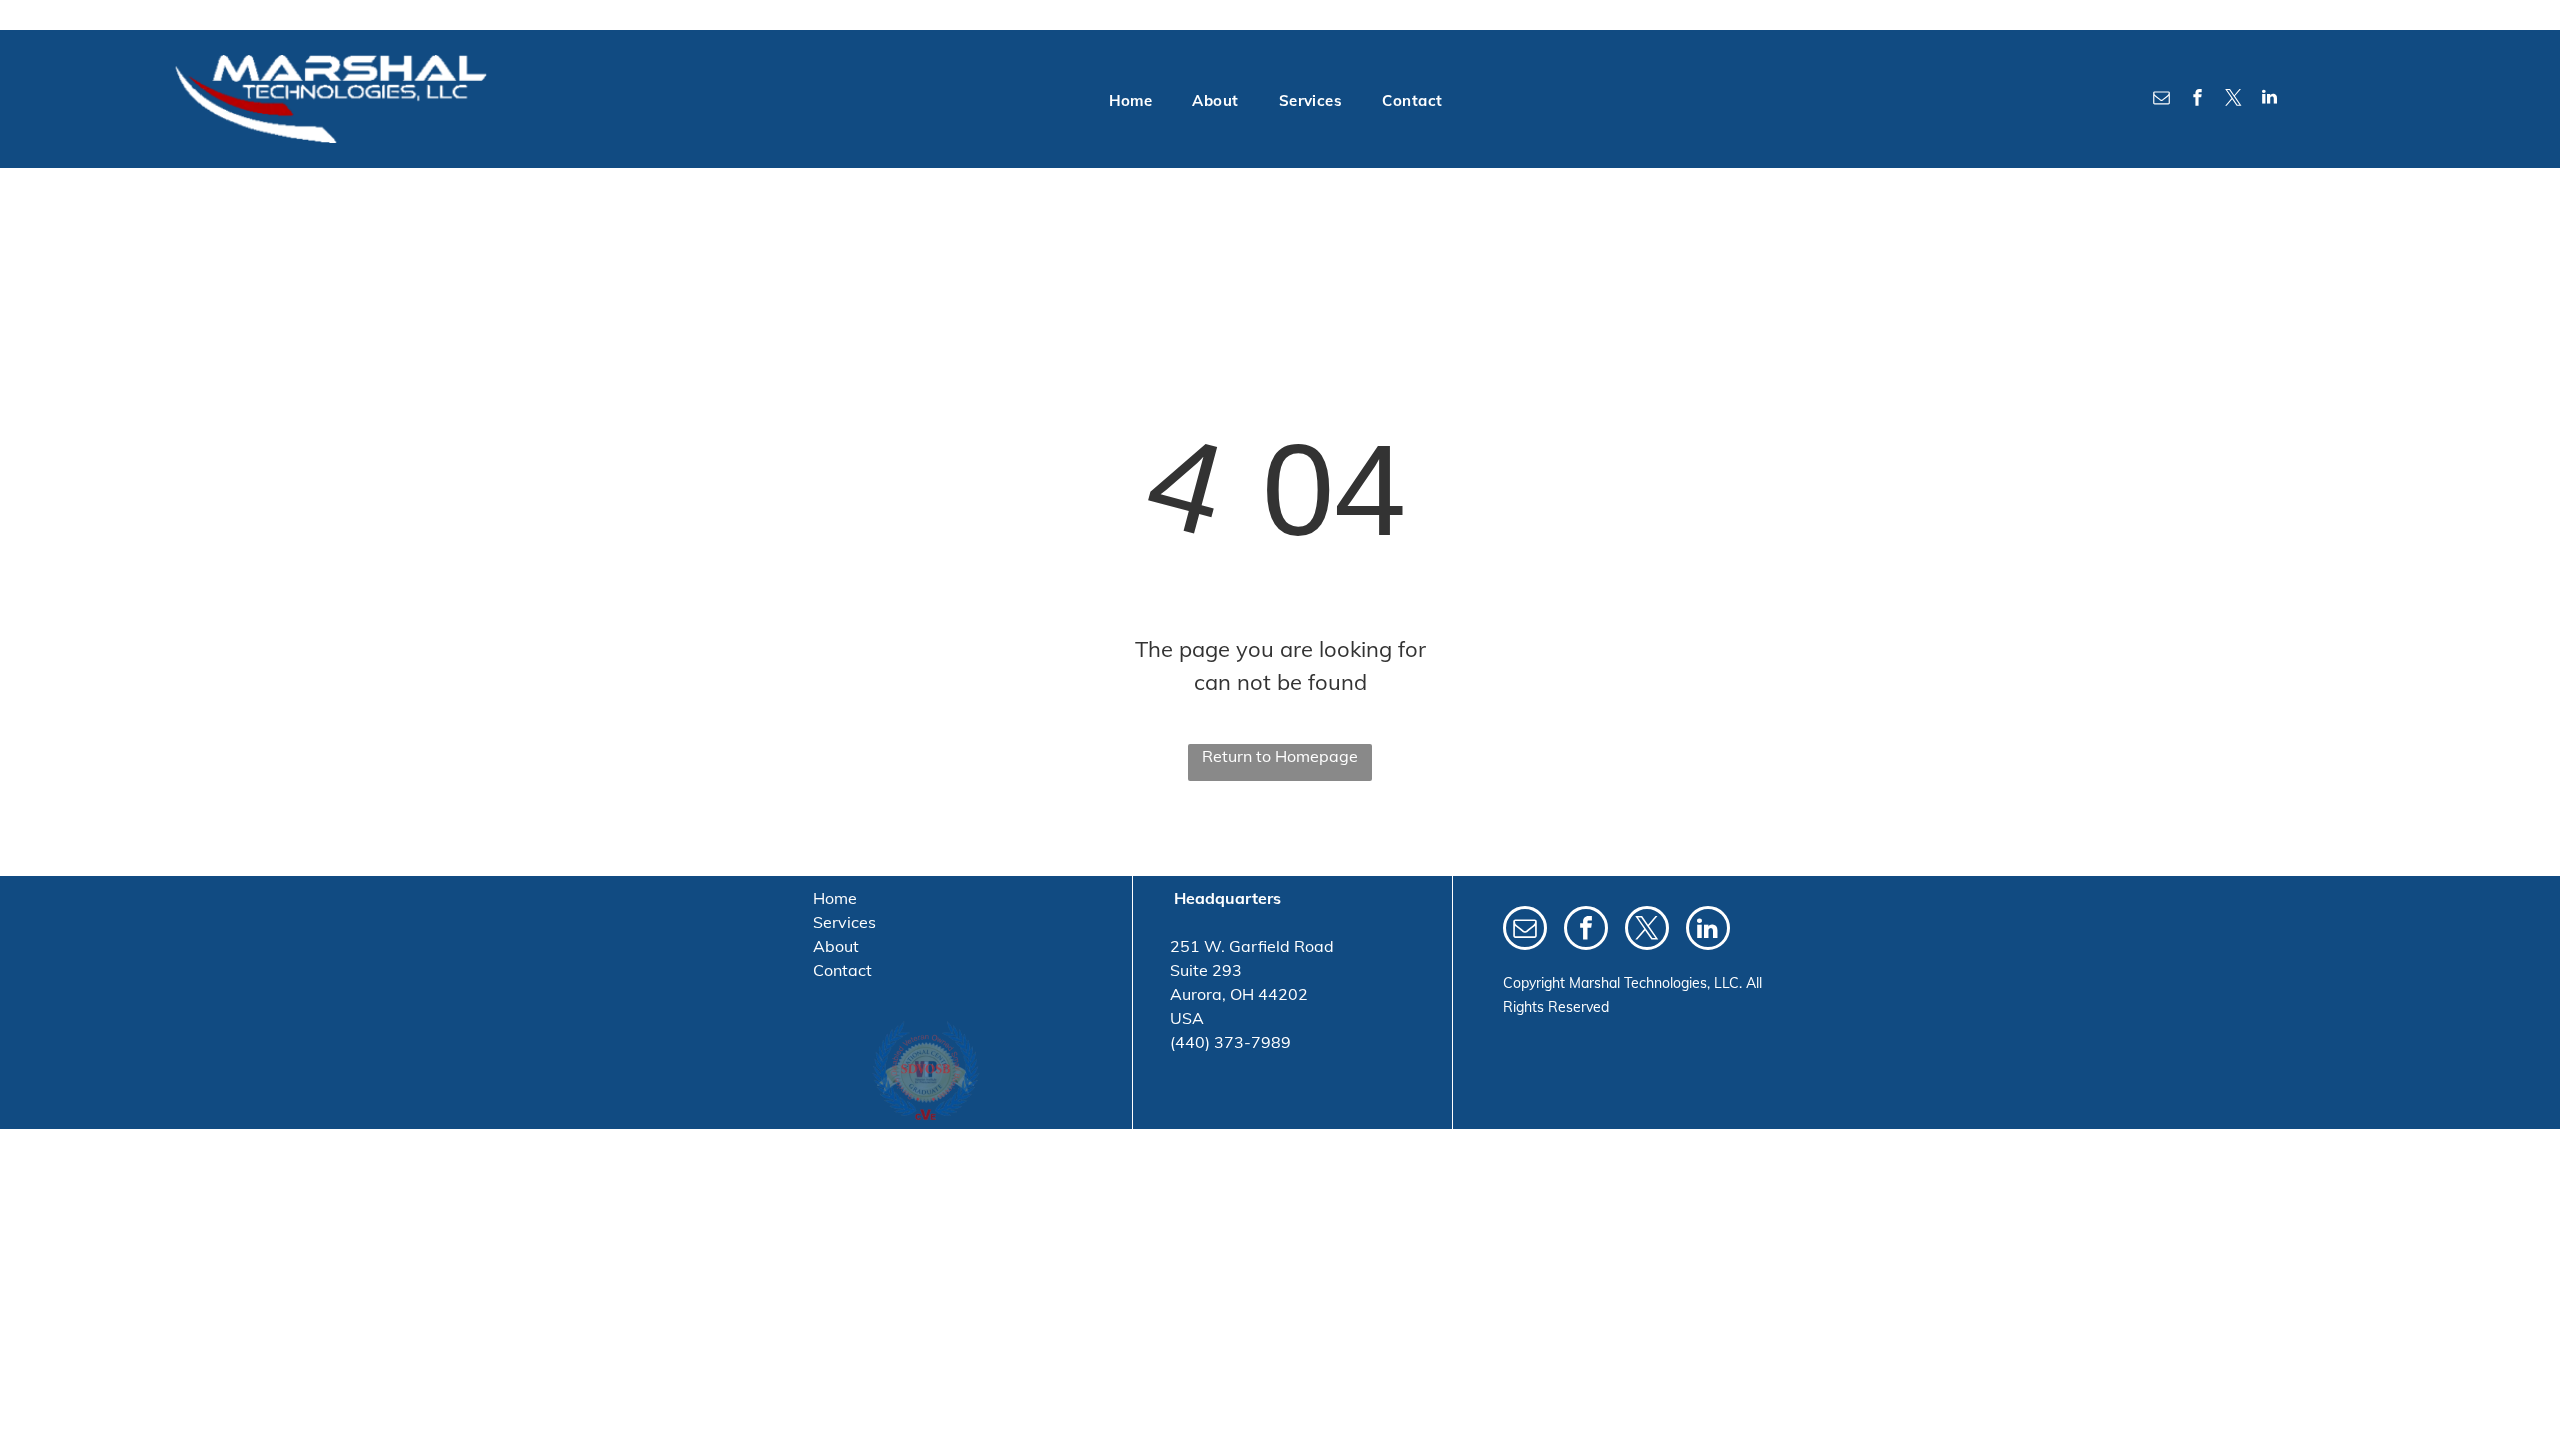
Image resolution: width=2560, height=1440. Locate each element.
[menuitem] (1131, 101)
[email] (2161, 99)
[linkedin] (2269, 99)
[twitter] (2233, 99)
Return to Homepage (1280, 756)
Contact (842, 970)
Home (835, 898)
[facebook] (2197, 99)
